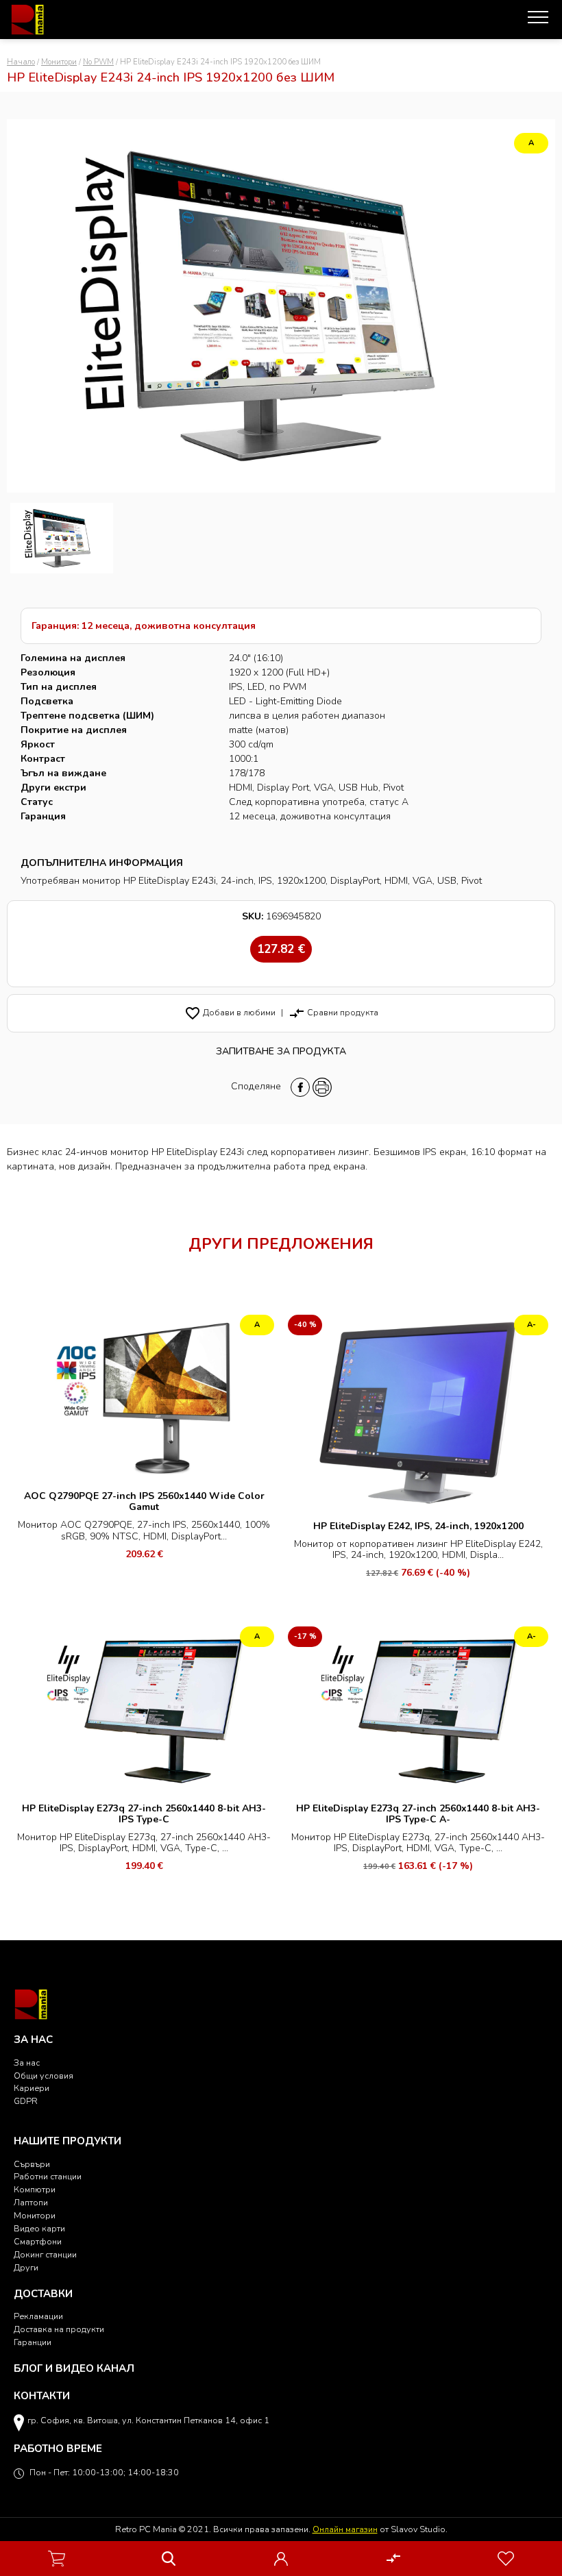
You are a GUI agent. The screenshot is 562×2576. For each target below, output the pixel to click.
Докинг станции (45, 2254)
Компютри (35, 2189)
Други (26, 2267)
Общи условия (44, 2076)
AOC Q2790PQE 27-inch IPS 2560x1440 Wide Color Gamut (144, 1501)
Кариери (32, 2088)
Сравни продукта (333, 1012)
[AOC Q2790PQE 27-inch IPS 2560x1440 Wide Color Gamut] (144, 1397)
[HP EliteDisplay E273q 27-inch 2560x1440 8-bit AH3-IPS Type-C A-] (418, 1709)
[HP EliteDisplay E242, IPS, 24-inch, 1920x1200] (418, 1412)
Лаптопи (31, 2202)
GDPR (26, 2101)
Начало (21, 62)
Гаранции (33, 2342)
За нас (27, 2063)
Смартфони (38, 2241)
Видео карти (39, 2228)
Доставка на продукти (59, 2329)
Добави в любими (230, 1012)
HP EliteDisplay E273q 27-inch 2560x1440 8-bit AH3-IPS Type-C (144, 1814)
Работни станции (48, 2176)
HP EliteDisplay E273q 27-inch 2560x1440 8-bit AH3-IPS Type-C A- (418, 1814)
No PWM (98, 62)
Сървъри (32, 2164)
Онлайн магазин (345, 2529)
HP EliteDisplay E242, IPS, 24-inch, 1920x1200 (418, 1526)
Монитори (59, 62)
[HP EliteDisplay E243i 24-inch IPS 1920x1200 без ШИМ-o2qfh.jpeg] (62, 538)
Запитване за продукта (281, 1051)
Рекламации (38, 2316)
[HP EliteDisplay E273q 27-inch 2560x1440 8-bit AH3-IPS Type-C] (144, 1709)
